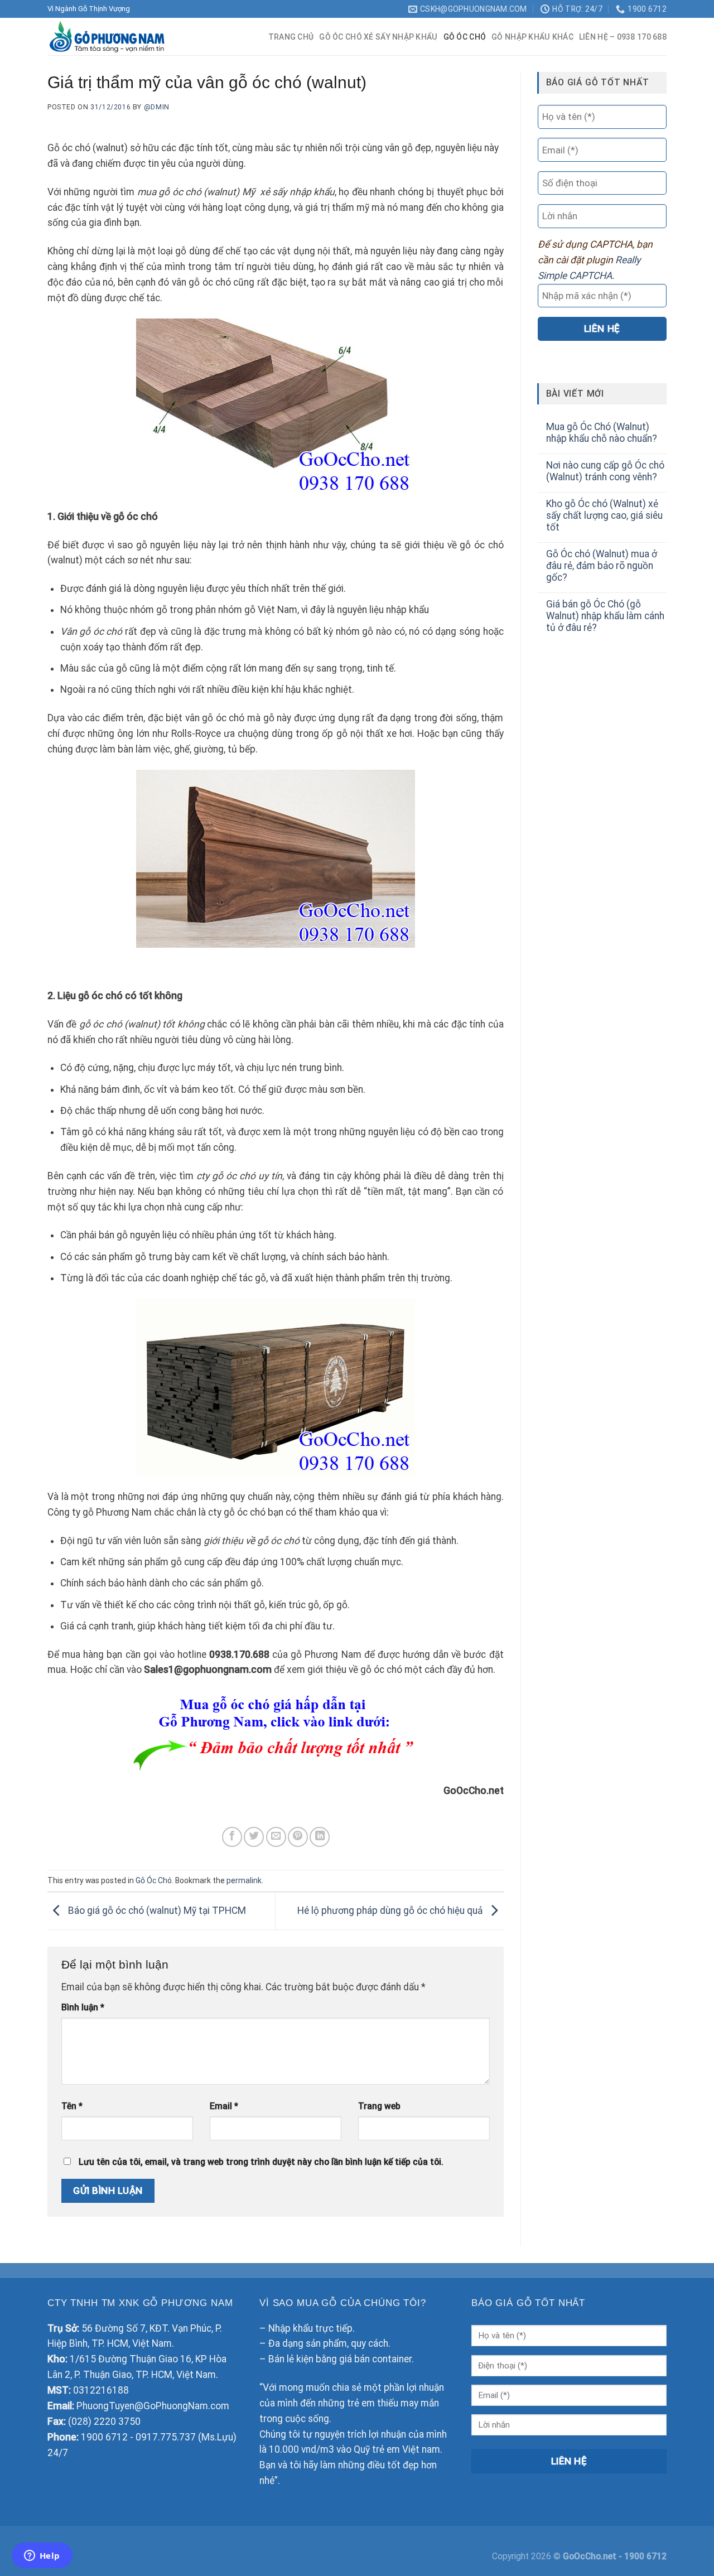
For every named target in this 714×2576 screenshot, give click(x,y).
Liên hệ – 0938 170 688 (623, 37)
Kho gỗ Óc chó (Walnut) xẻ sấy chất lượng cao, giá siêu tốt (604, 515)
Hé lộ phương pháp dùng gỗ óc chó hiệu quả (391, 1911)
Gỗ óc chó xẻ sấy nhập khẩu (378, 37)
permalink (244, 1880)
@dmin (157, 107)
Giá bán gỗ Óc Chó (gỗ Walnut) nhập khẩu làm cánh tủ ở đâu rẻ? (605, 616)
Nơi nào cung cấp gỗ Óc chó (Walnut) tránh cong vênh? (605, 471)
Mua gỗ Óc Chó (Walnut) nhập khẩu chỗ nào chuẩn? (602, 433)
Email (224, 2106)
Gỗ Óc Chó (465, 37)
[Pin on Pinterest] (298, 1837)
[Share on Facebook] (232, 1837)
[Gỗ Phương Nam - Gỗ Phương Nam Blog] (112, 37)
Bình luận (83, 2007)
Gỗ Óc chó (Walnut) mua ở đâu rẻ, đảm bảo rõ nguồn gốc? (602, 566)
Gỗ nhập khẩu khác (532, 37)
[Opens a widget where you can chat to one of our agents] (42, 2556)
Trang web (379, 2106)
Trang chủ (291, 37)
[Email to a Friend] (276, 1837)
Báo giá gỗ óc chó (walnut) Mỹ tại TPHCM (156, 1911)
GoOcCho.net (591, 2556)
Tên (72, 2106)
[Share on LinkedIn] (320, 1837)
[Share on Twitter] (254, 1837)
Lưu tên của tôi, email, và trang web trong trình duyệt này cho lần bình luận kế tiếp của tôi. (261, 2162)
